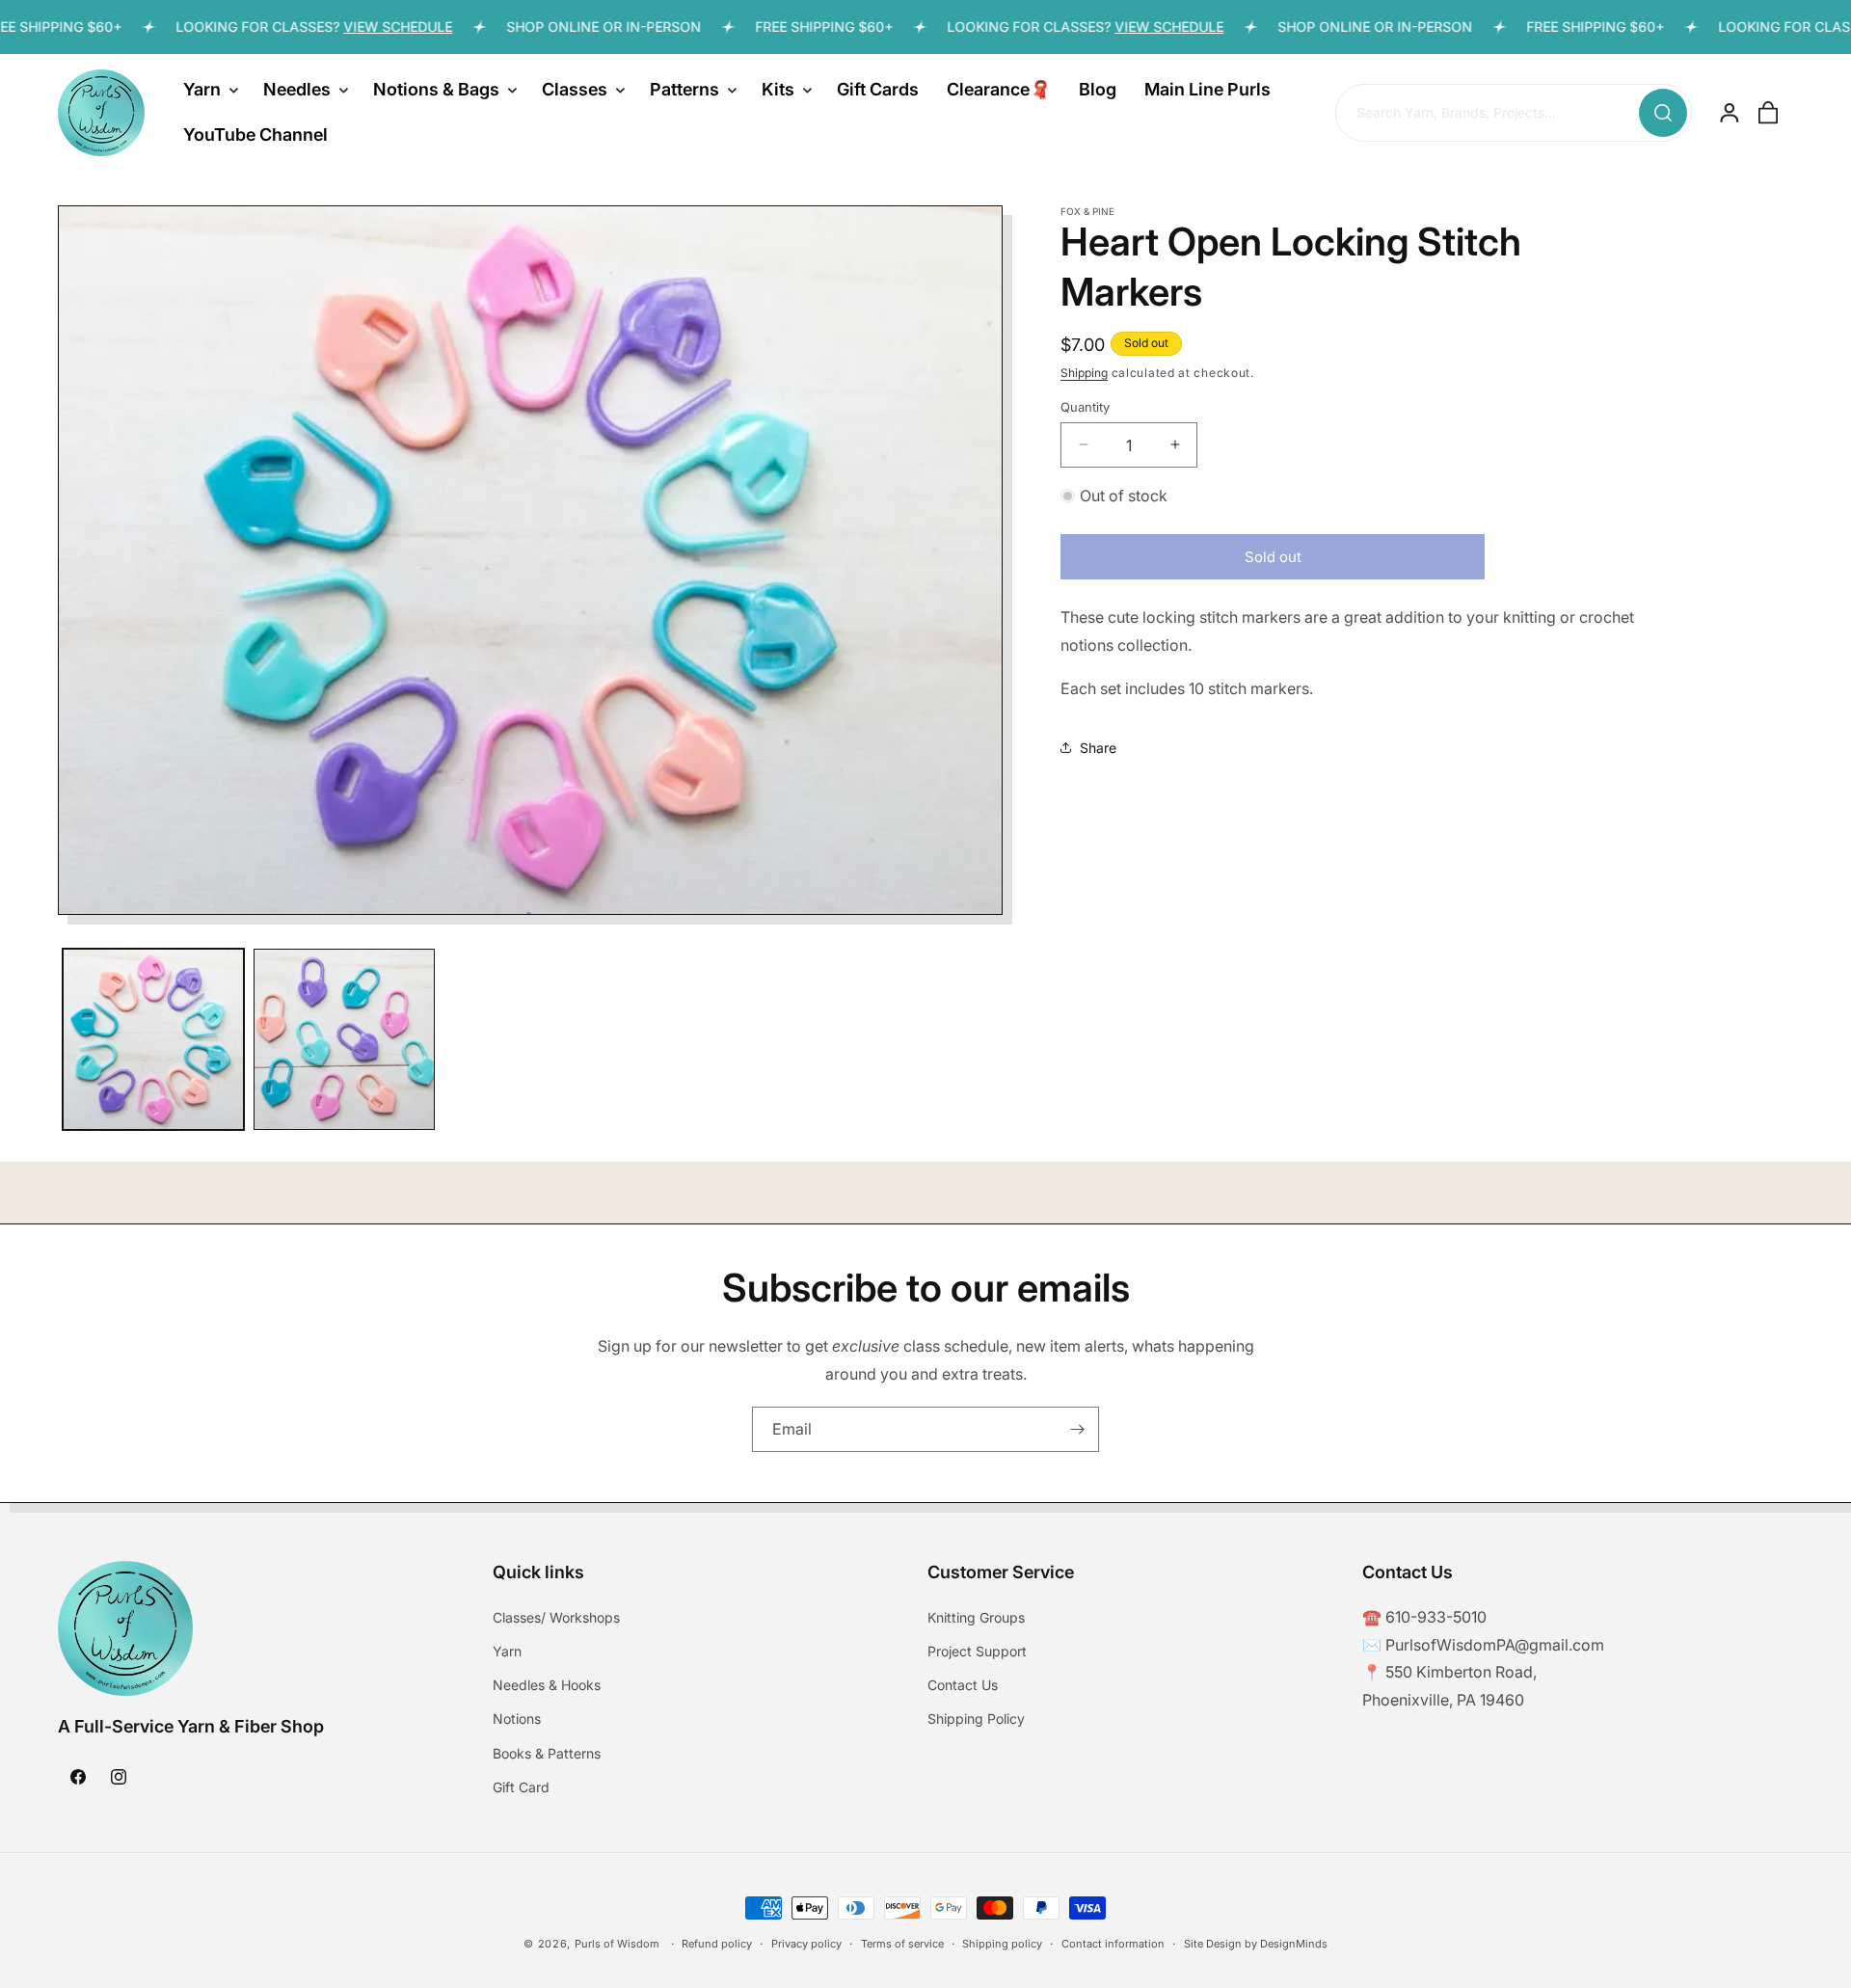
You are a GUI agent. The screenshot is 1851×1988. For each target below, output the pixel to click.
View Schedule (363, 27)
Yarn (507, 1651)
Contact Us (963, 1685)
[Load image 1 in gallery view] (153, 1039)
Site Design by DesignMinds (1256, 1943)
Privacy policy (806, 1943)
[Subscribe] (1077, 1429)
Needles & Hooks (547, 1685)
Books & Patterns (547, 1752)
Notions (517, 1719)
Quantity (1085, 406)
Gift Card (521, 1786)
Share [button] (1098, 747)
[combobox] (1514, 114)
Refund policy (717, 1943)
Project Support (977, 1651)
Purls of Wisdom (617, 1944)
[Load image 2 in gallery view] (344, 1039)
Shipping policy (1002, 1943)
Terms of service (902, 1943)
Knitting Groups (976, 1616)
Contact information (1113, 1943)
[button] (209, 90)
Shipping (1084, 373)
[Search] (1663, 113)
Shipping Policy (976, 1719)
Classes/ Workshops (556, 1616)
